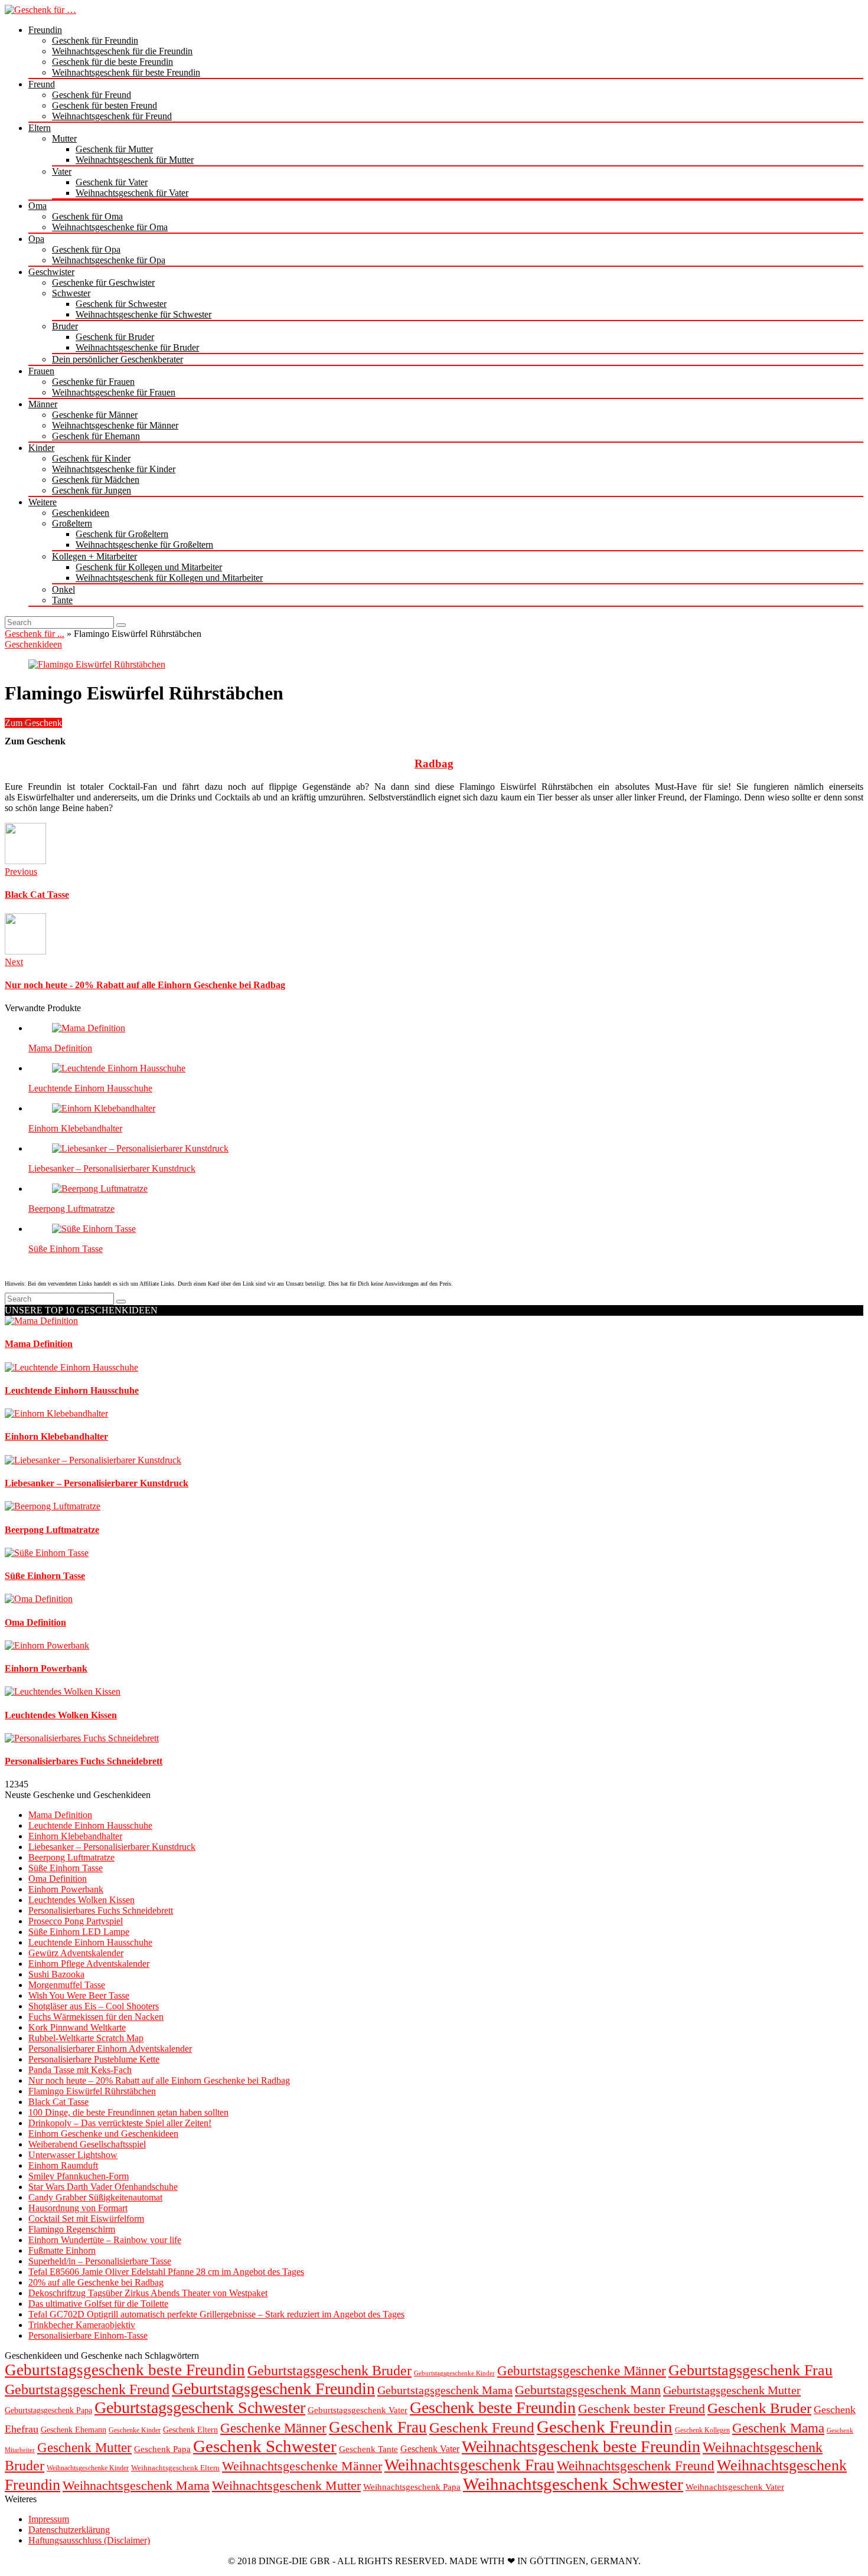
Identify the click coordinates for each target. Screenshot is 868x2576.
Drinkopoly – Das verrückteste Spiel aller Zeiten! (120, 2123)
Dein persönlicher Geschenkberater (118, 359)
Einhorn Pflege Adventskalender (89, 1964)
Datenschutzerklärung (69, 2530)
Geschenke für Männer (95, 415)
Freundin (45, 30)
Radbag (434, 764)
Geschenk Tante (368, 2449)
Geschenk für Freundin (95, 40)
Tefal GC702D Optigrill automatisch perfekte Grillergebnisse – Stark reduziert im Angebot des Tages (216, 2314)
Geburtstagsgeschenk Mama (445, 2390)
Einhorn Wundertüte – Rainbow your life (105, 2240)
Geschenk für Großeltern (122, 534)
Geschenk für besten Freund (105, 105)
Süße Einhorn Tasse (66, 1249)
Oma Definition (58, 1879)
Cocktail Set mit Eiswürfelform (86, 2219)
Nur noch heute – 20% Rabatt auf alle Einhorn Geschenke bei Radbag (159, 2080)
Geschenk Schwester (265, 2446)
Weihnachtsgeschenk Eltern (175, 2468)
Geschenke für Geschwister (103, 282)
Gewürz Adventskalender (76, 1953)
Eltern (40, 128)
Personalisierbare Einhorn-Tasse (88, 2335)
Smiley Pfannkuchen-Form (79, 2176)
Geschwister (51, 272)
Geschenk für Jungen (92, 490)
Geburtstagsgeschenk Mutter (732, 2390)
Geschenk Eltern (190, 2430)
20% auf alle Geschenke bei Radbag (96, 2282)
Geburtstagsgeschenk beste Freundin (125, 2370)
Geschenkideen (81, 513)
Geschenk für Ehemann (96, 436)
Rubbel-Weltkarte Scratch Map (86, 2038)
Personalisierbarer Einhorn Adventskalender (110, 2049)
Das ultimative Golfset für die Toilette (98, 2304)
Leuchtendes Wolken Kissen (81, 1900)
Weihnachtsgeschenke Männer (302, 2466)
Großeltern (72, 523)
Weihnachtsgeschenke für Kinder (114, 469)
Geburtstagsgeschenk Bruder (329, 2371)
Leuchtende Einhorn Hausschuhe (90, 1088)
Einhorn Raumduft (63, 2165)
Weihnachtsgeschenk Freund (636, 2466)
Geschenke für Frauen (93, 382)
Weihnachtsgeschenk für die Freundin (122, 51)
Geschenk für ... (35, 634)
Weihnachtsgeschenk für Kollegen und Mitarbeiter (169, 578)
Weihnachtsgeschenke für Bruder (137, 347)
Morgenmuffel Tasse (67, 1985)
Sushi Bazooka (56, 1974)
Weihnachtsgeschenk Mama (136, 2486)
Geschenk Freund (482, 2428)
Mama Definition (60, 1048)
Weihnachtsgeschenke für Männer (115, 425)
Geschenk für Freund (92, 95)
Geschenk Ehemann (74, 2430)
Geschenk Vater (430, 2449)
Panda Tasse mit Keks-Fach (80, 2070)
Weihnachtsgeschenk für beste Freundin (126, 72)
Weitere (43, 502)
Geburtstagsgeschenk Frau (750, 2370)
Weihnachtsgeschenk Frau (469, 2465)
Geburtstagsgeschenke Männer (582, 2371)
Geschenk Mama (778, 2428)
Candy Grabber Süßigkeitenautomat (95, 2197)
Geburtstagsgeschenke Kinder (454, 2373)
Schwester (71, 293)
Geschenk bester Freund (642, 2409)
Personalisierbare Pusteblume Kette (94, 2059)
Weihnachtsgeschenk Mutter (286, 2485)
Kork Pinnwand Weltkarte (77, 2027)
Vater (62, 171)
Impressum (49, 2519)
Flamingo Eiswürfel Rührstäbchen (92, 2091)
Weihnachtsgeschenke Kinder (88, 2468)
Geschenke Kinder (135, 2430)
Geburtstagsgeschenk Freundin (273, 2389)
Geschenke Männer (273, 2428)
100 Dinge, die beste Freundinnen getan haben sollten (128, 2112)
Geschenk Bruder (759, 2408)
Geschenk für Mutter (114, 149)
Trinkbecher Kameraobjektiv (82, 2325)
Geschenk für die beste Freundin (112, 62)
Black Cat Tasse (58, 2102)
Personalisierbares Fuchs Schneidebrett (101, 1910)
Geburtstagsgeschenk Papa (48, 2410)
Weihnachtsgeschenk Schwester (573, 2484)
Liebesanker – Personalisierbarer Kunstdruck (112, 1168)
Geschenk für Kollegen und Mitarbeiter (149, 567)
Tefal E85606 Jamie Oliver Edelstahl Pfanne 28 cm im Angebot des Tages (166, 2272)
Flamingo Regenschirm (72, 2229)
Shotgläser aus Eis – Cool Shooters (94, 2006)
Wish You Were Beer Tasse (79, 1995)
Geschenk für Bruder (115, 337)
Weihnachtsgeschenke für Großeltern (144, 545)
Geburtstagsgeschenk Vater (358, 2410)
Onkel (63, 589)
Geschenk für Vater (112, 182)
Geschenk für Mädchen (96, 480)
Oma (37, 206)
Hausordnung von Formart (78, 2208)
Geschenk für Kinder (91, 458)
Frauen (41, 371)
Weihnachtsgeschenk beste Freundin (581, 2446)
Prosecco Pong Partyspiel (76, 1921)
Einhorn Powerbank (66, 1889)
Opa (36, 239)
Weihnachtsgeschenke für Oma (110, 227)
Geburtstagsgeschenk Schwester (200, 2407)
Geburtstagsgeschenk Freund (87, 2389)
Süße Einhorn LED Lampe (79, 1932)
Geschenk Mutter (84, 2447)
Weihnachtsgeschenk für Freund (112, 116)
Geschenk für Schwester (121, 304)
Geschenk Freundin (605, 2427)
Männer (43, 404)
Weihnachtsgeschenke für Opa (109, 260)
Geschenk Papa (162, 2449)
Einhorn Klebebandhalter (75, 1128)
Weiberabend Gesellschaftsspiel (87, 2144)
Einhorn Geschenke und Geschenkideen (103, 2134)
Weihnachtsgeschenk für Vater (132, 193)
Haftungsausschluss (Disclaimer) (89, 2540)
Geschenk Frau (378, 2427)
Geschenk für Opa (86, 249)
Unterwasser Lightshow (73, 2155)
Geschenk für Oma (87, 216)
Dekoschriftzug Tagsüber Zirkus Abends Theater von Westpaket (148, 2293)
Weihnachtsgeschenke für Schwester (143, 314)
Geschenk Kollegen (702, 2430)
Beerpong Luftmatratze (71, 1209)
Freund (42, 84)
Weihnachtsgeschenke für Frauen (114, 392)
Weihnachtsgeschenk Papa (412, 2487)
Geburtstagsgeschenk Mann (588, 2390)
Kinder (41, 448)
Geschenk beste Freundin (493, 2407)
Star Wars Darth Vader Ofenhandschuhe (103, 2187)
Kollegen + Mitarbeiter (94, 556)
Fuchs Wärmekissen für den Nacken (96, 2017)
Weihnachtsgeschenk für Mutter (135, 160)
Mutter (64, 138)
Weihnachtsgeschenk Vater (735, 2487)
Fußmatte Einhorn (62, 2250)
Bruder (65, 326)
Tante (62, 600)
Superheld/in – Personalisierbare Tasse (100, 2261)
